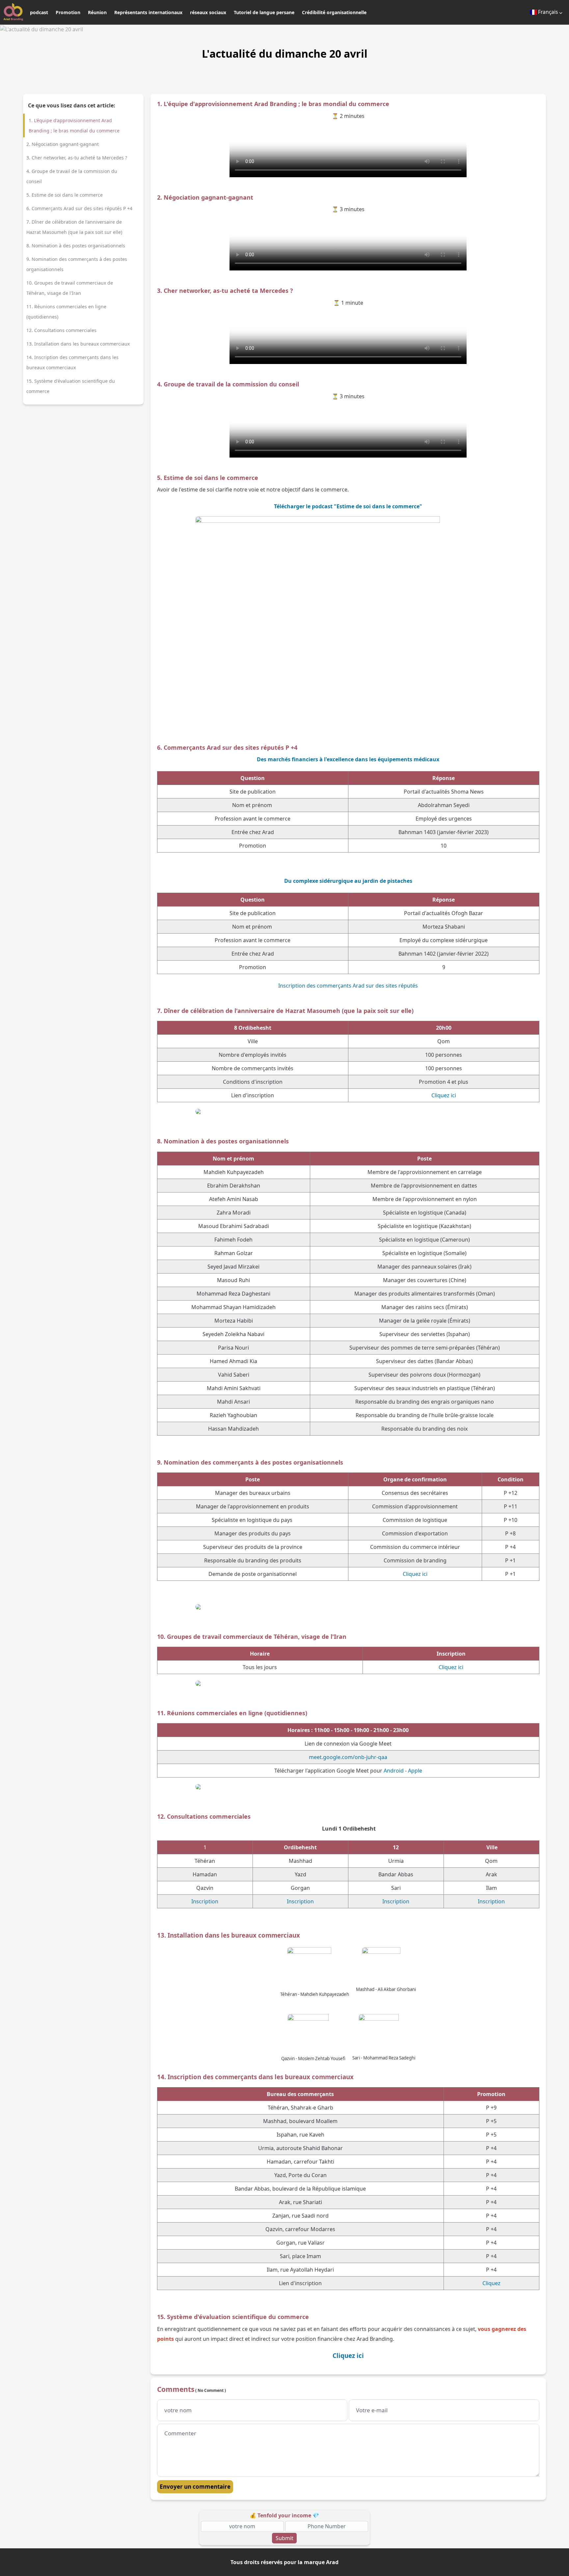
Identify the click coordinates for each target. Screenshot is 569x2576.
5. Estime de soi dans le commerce (65, 195)
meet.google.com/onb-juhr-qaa (348, 1757)
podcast (39, 12)
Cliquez (491, 2283)
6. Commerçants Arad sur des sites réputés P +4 (79, 208)
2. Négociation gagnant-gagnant (63, 144)
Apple (415, 1771)
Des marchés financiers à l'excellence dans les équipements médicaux (348, 759)
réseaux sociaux (208, 12)
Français (548, 12)
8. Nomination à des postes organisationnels (76, 246)
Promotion (68, 12)
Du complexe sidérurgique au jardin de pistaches (348, 881)
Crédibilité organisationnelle (334, 12)
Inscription (205, 1901)
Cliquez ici (444, 1095)
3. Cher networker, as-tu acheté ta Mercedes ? (77, 158)
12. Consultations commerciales (61, 330)
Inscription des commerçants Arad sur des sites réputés (348, 986)
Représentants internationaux (148, 12)
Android (394, 1771)
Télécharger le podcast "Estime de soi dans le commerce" (348, 506)
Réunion (97, 12)
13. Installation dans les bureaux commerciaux (78, 344)
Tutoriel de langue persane (264, 12)
